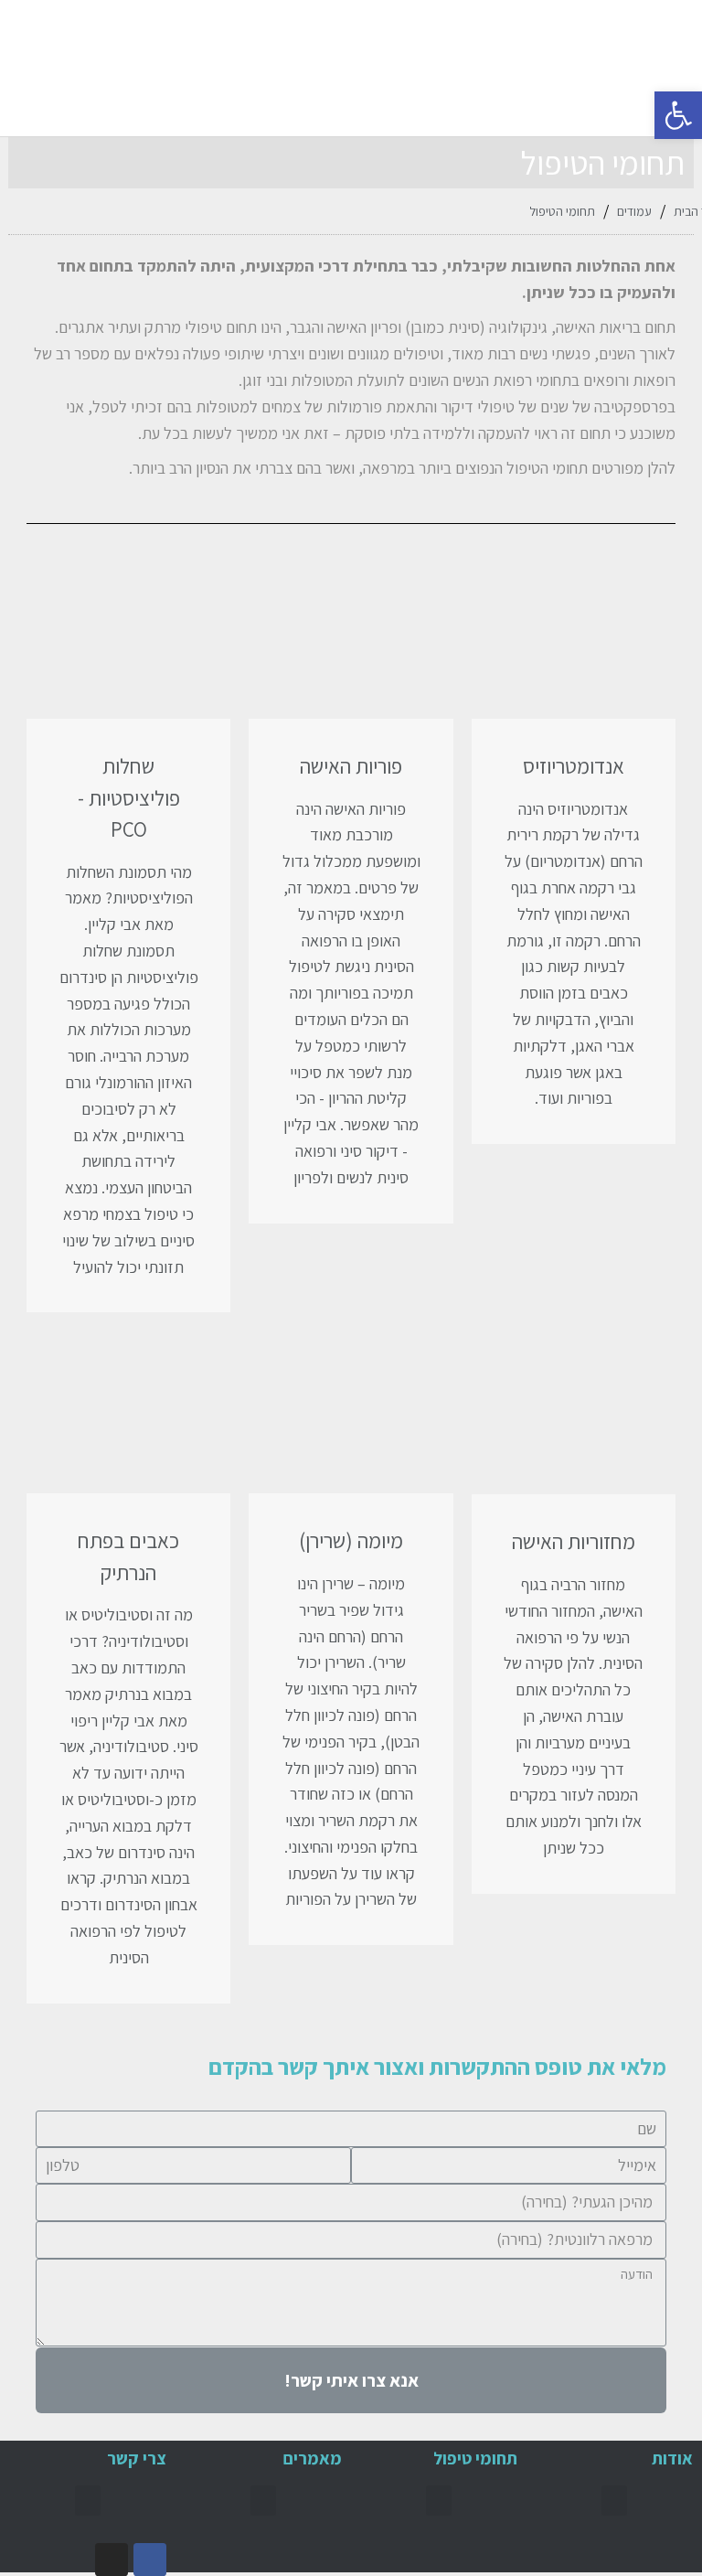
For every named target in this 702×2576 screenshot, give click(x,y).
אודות (672, 2458)
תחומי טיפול (475, 2458)
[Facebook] (150, 2560)
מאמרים (313, 2458)
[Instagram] (112, 2560)
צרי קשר (137, 2458)
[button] (45, 68)
